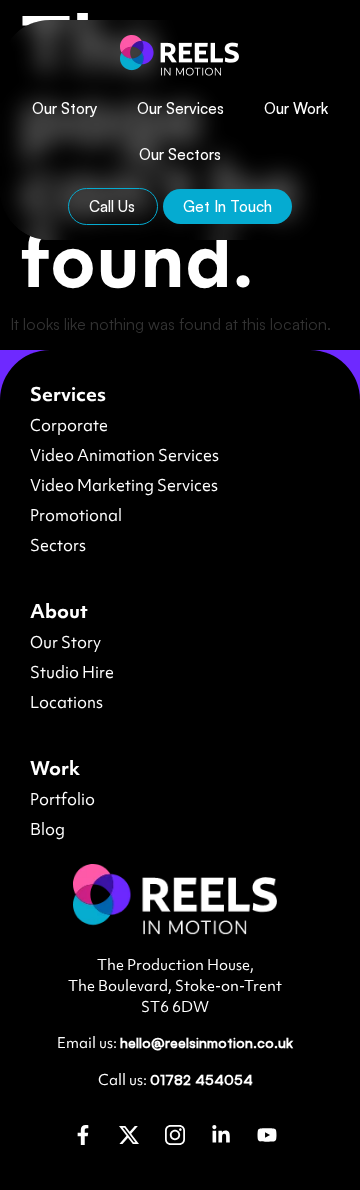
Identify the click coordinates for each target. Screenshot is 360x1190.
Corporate (69, 425)
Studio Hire (72, 672)
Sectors (58, 545)
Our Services (180, 108)
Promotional (76, 515)
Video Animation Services (124, 455)
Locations (66, 702)
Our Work (296, 108)
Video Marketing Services (124, 485)
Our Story (64, 108)
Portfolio (62, 799)
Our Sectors (180, 154)
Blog (47, 829)
